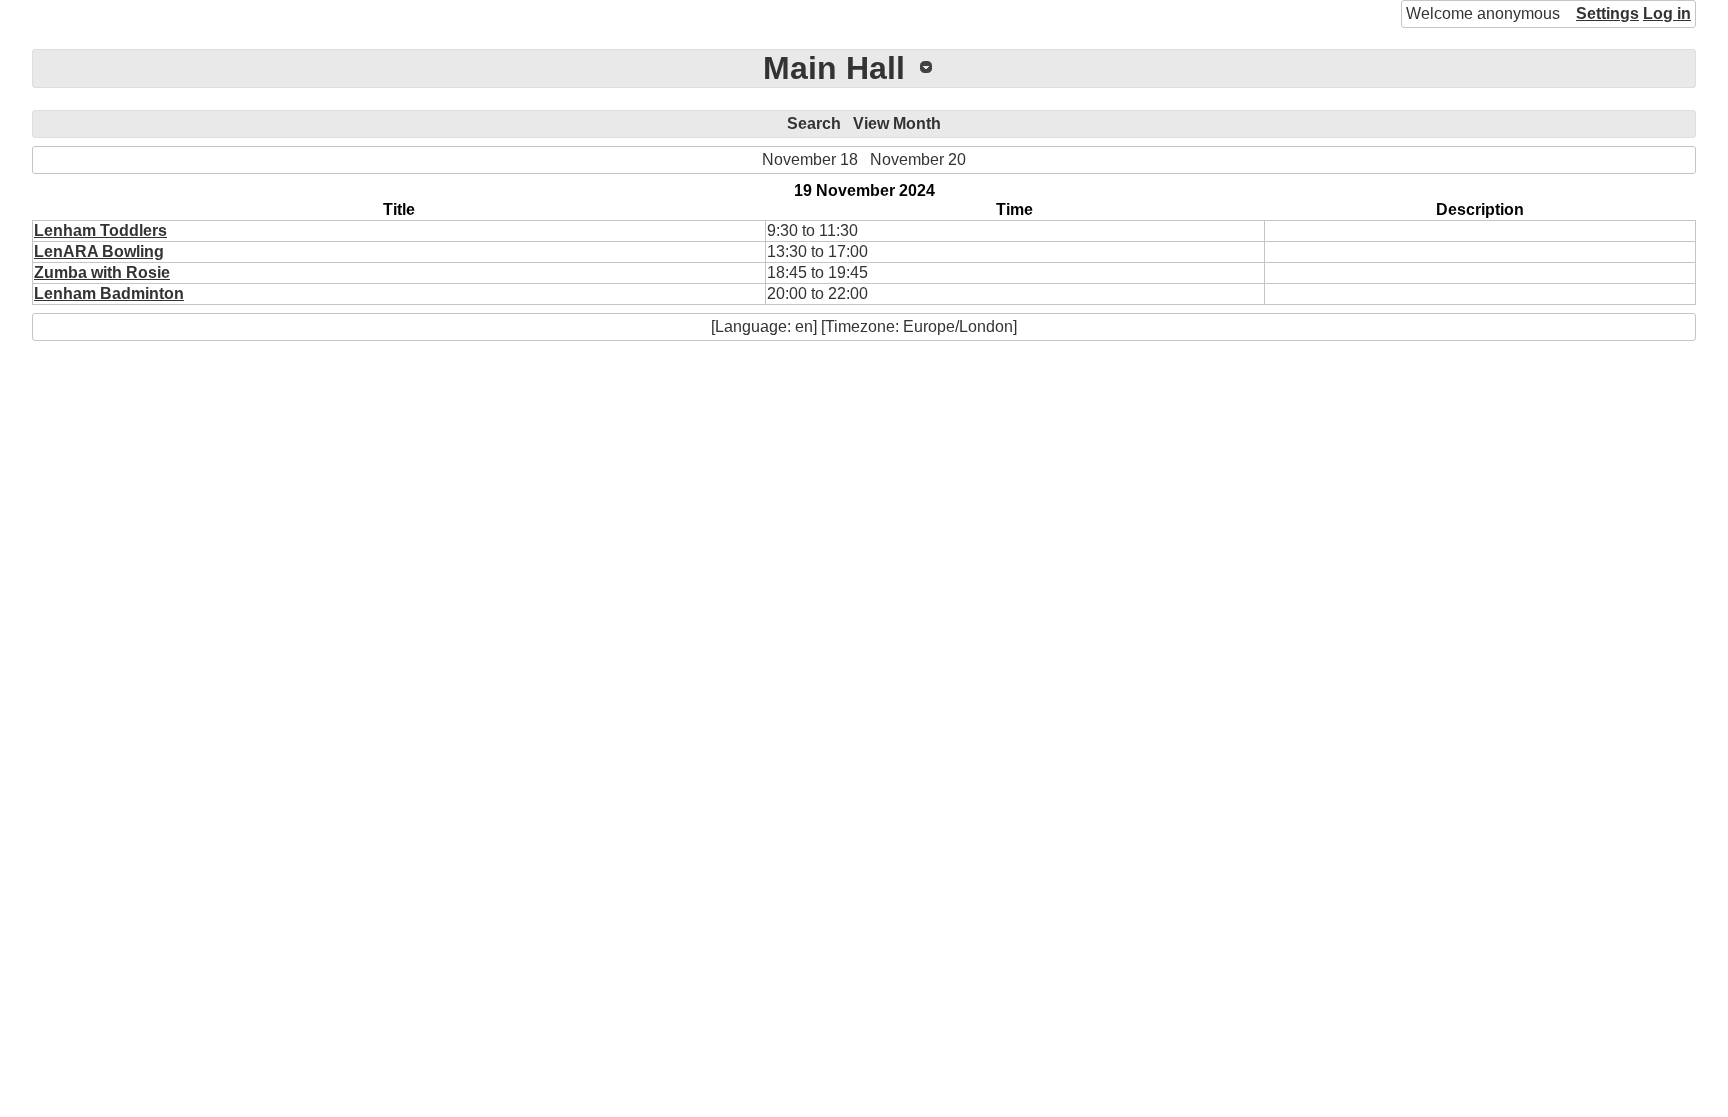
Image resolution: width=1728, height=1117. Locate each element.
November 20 (918, 159)
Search (814, 123)
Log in (1667, 13)
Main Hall (834, 68)
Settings (1607, 13)
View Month (897, 123)
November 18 (810, 159)
